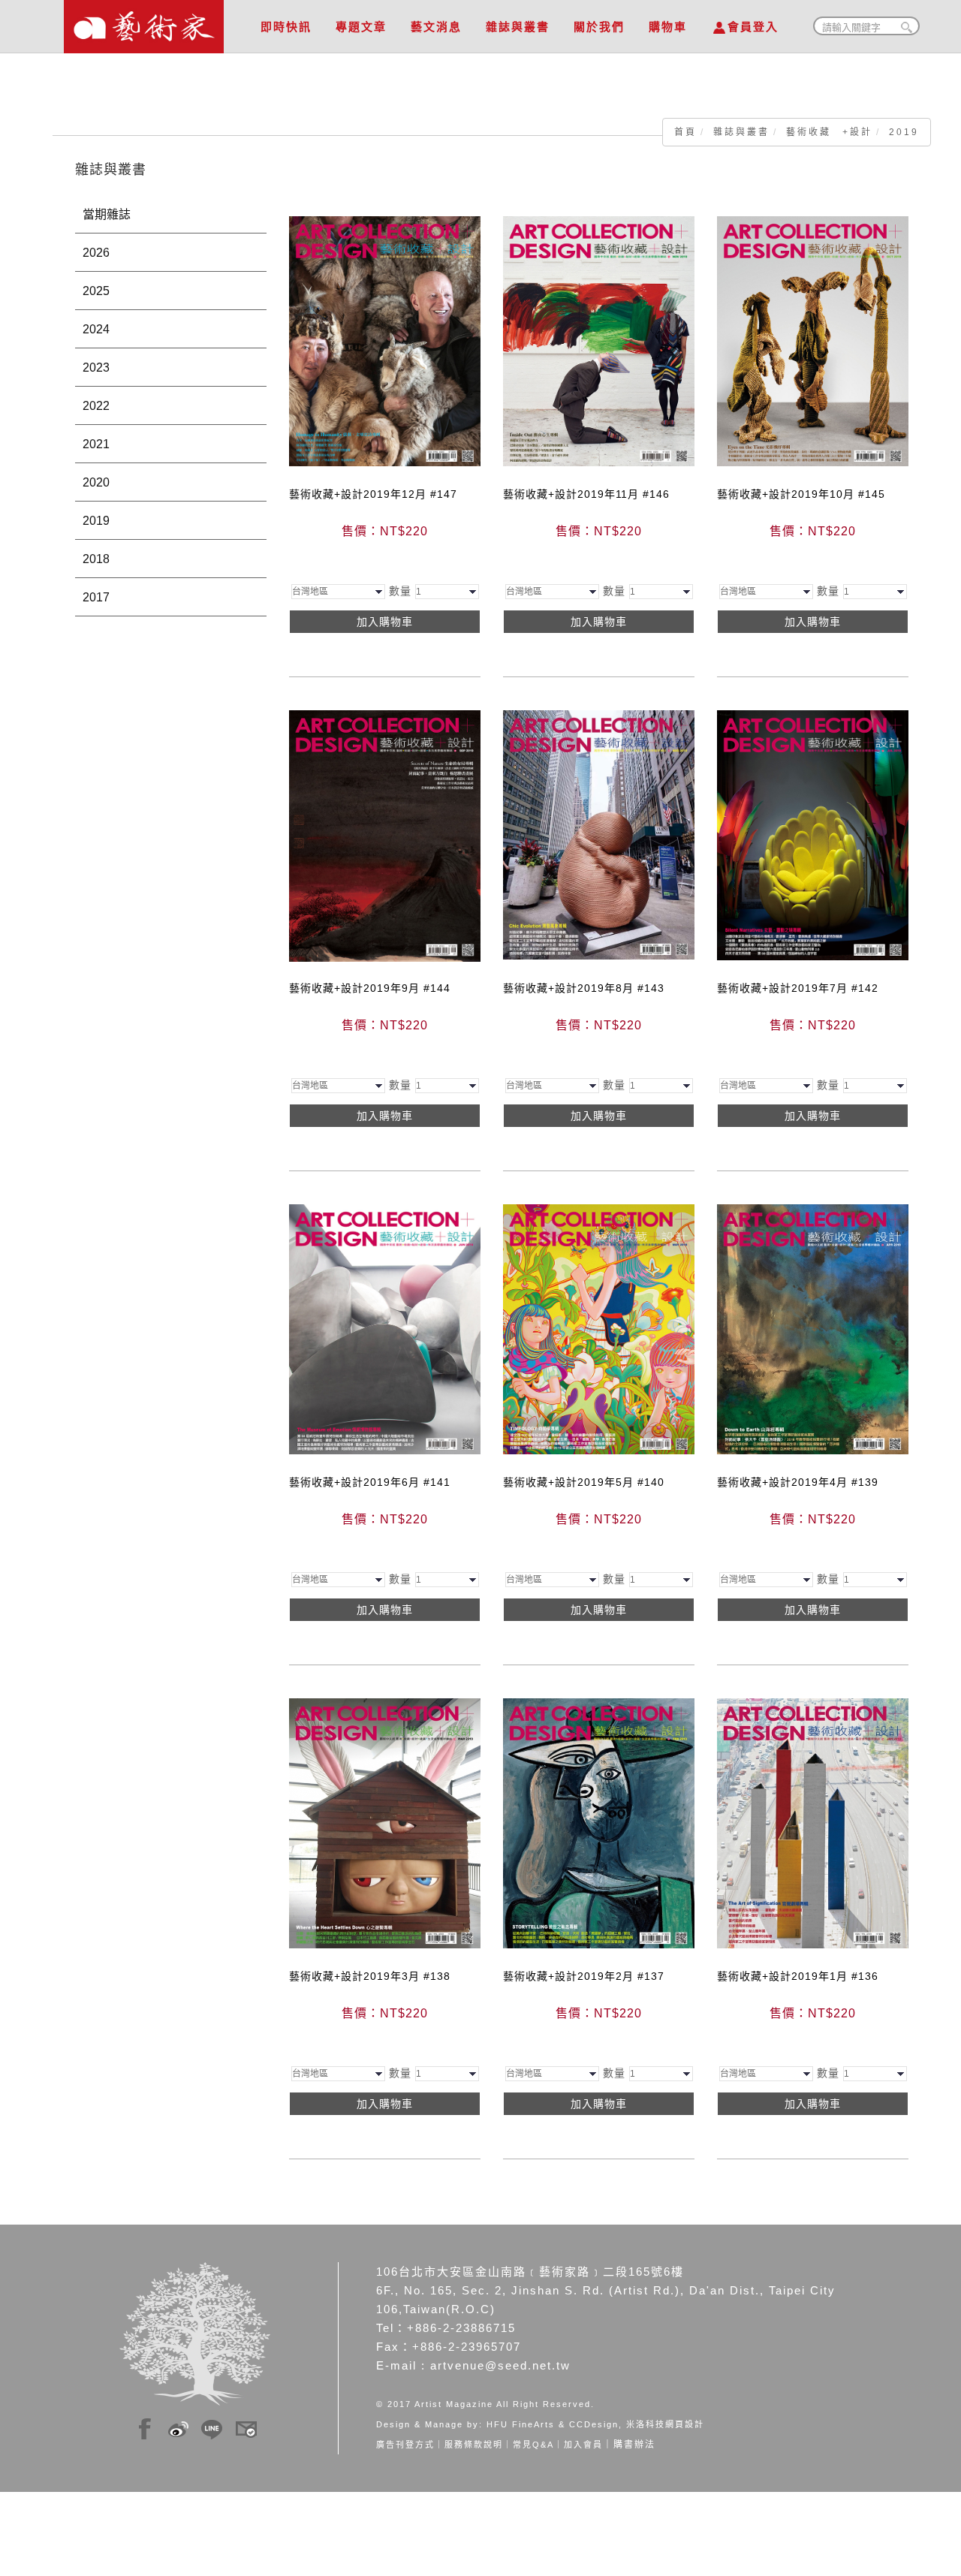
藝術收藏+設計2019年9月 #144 (370, 988)
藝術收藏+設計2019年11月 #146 (586, 494)
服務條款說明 (474, 2445)
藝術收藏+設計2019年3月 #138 (370, 1976)
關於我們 (599, 27)
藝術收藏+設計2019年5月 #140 (584, 1482)
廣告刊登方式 (405, 2445)
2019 (904, 132)
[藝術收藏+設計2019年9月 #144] (385, 835)
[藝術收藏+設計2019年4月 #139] (813, 1328)
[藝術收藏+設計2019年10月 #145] (813, 340)
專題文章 (361, 27)
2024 (96, 329)
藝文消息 (436, 27)
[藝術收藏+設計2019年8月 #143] (599, 834)
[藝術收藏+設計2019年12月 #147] (385, 340)
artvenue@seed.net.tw (500, 2365)
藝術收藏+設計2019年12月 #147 (373, 494)
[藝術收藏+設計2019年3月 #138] (385, 1822)
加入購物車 (385, 622)
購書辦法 (634, 2445)
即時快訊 (286, 27)
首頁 (685, 132)
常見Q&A (533, 2445)
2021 (96, 444)
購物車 (668, 27)
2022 (96, 406)
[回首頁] (144, 23)
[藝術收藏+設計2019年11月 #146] (599, 340)
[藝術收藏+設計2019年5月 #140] (599, 1328)
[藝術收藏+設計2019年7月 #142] (813, 834)
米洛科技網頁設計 (665, 2424)
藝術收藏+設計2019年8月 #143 (584, 988)
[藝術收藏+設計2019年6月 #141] (385, 1328)
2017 (96, 597)
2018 (96, 559)
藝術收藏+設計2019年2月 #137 (584, 1976)
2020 (96, 482)
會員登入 (753, 27)
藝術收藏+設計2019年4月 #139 (798, 1482)
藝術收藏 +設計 (829, 132)
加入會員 (583, 2445)
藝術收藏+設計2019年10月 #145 (801, 494)
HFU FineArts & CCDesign (553, 2424)
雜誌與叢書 (518, 27)
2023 (96, 368)
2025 (96, 291)
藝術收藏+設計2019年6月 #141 (370, 1482)
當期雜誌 (107, 214)
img (145, 2427)
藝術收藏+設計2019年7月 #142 (798, 988)
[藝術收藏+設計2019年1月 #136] (813, 1822)
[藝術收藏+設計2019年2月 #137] (599, 1822)
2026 (96, 253)
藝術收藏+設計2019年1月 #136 (798, 1976)
